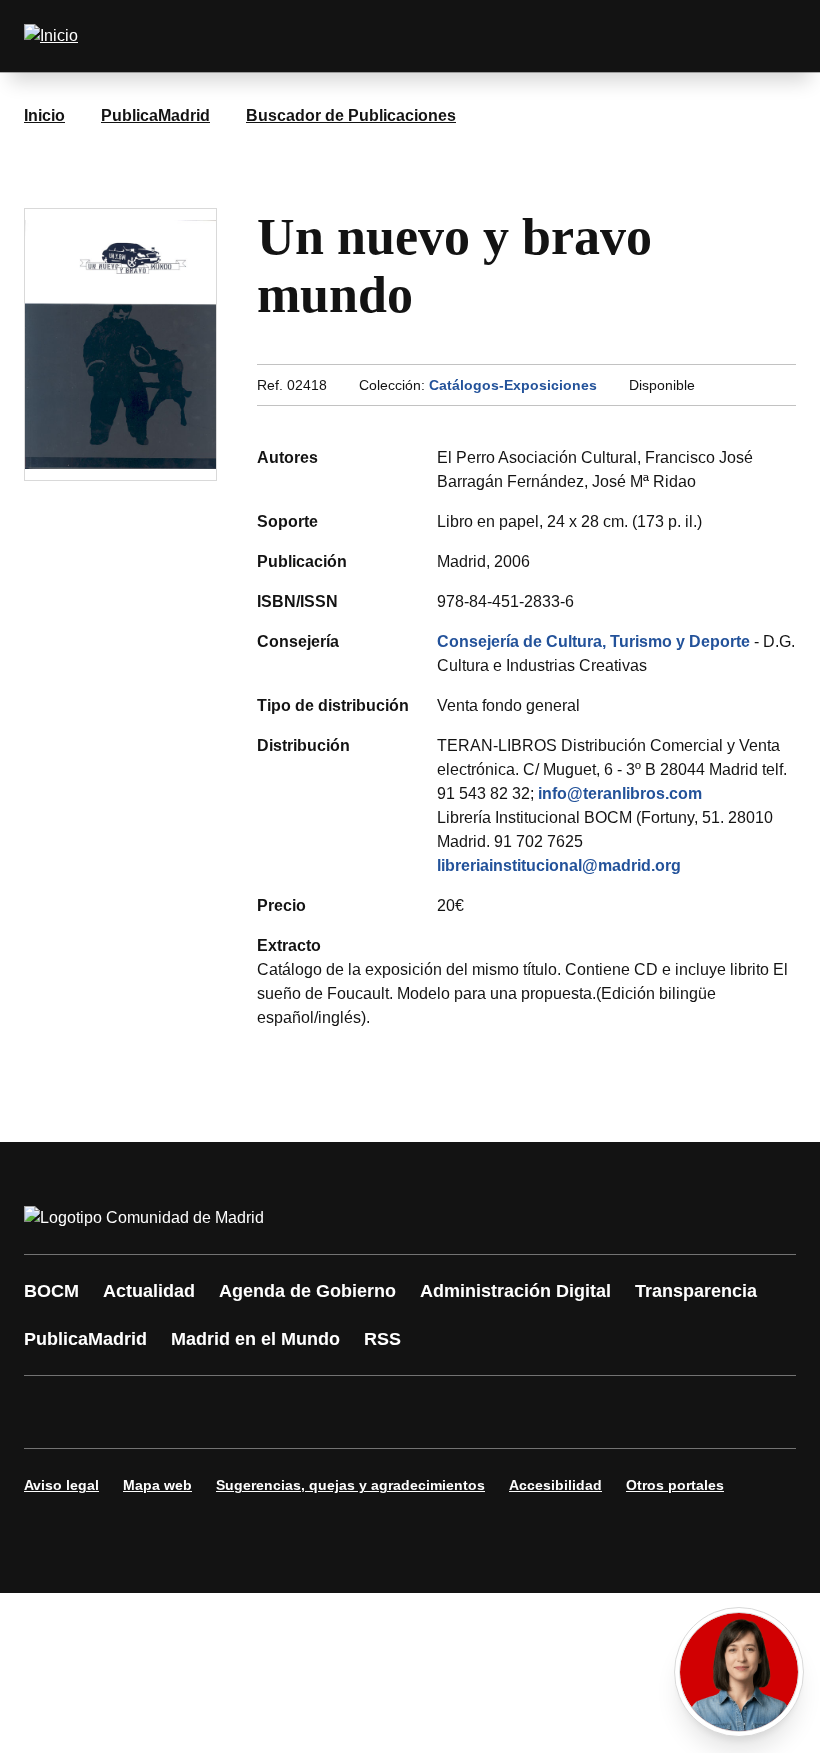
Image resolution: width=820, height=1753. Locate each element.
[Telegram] (532, 1412)
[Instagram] (112, 1412)
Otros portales (675, 1485)
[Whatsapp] (352, 1412)
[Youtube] (232, 1412)
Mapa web (157, 1485)
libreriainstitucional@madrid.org (559, 865)
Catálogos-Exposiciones (513, 385)
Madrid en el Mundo (255, 1339)
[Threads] (592, 1412)
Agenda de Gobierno (307, 1291)
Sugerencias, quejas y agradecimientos (350, 1485)
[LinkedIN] (292, 1412)
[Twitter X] (172, 1412)
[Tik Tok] (412, 1412)
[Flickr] (472, 1412)
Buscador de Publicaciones (351, 115)
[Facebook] (52, 1412)
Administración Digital (515, 1291)
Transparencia (696, 1291)
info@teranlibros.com (620, 793)
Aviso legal (61, 1485)
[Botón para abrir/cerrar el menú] (768, 36)
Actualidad (149, 1291)
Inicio (44, 115)
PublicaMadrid (155, 115)
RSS (382, 1339)
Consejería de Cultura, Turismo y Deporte (593, 641)
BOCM (51, 1291)
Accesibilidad (555, 1485)
